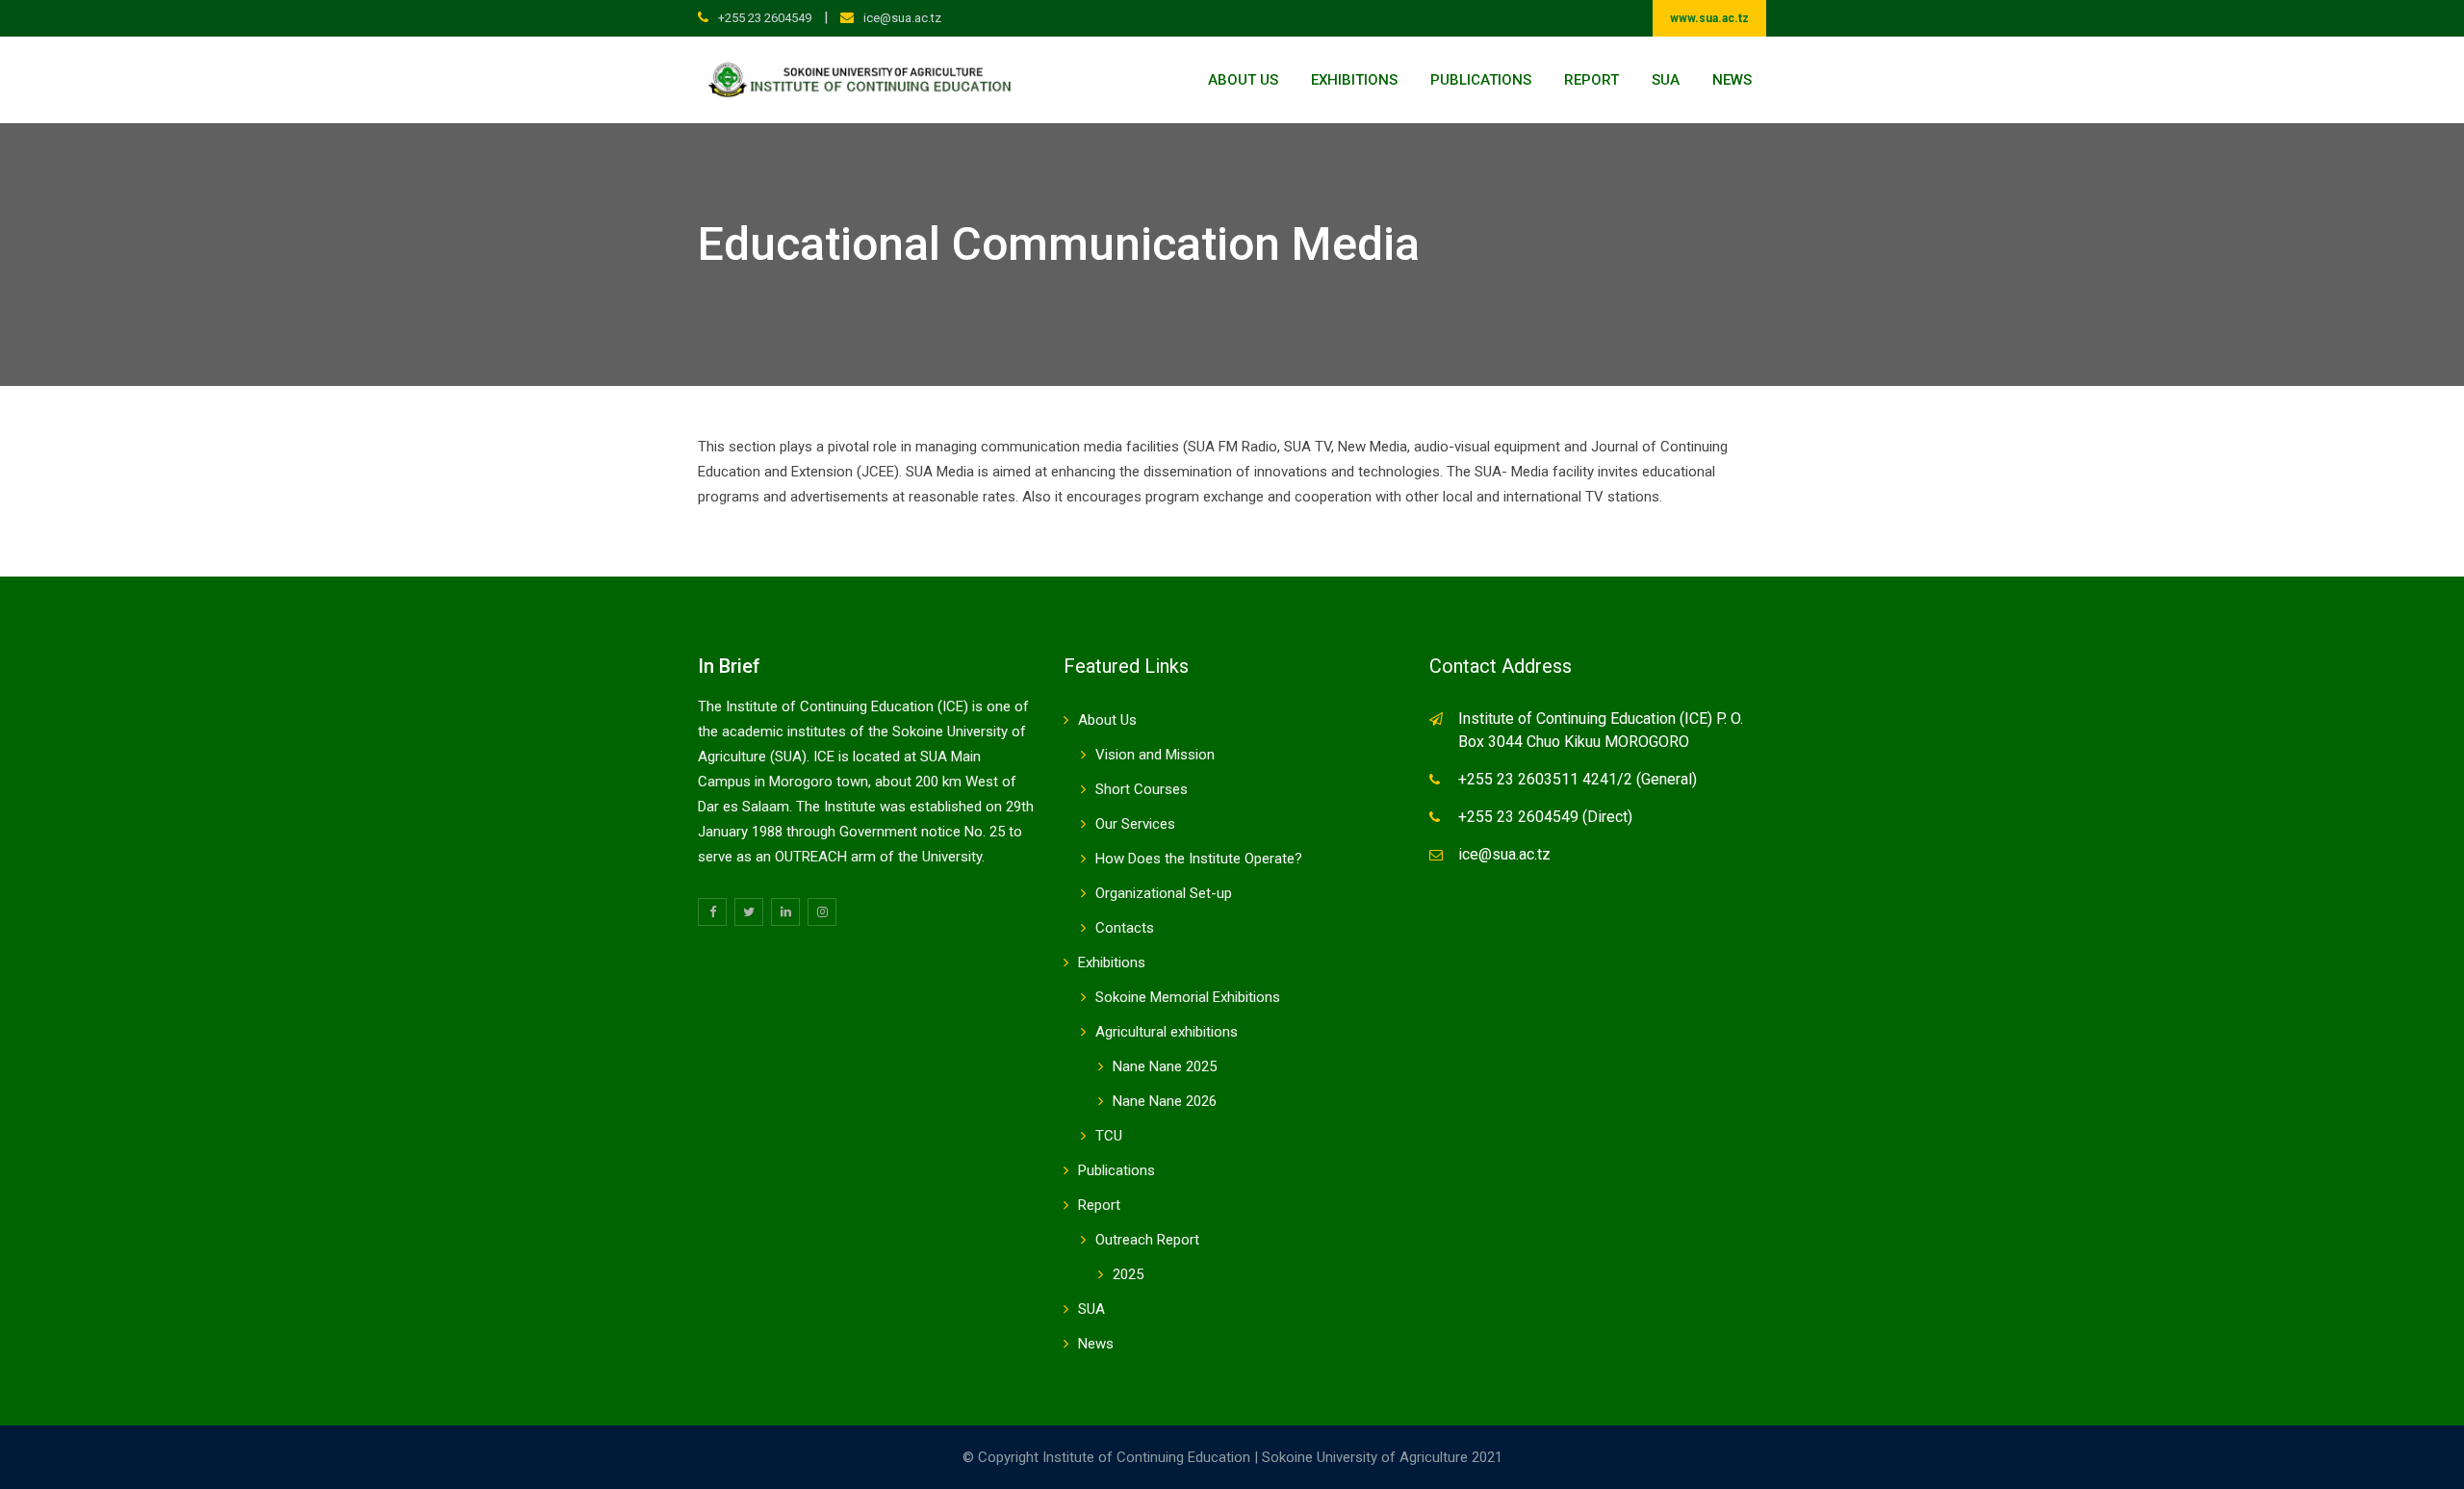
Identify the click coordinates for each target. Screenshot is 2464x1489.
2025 (1128, 1274)
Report (1591, 80)
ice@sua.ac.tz (902, 18)
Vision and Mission (1155, 755)
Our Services (1135, 824)
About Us (1243, 80)
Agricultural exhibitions (1167, 1032)
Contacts (1125, 928)
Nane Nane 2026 (1165, 1101)
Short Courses (1142, 789)
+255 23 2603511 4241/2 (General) (1578, 779)
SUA (1666, 80)
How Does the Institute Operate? (1199, 859)
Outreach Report (1147, 1240)
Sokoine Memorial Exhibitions (1188, 997)
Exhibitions (1354, 80)
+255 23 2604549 (765, 18)
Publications (1481, 80)
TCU (1109, 1136)
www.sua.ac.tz (1709, 18)
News (1732, 80)
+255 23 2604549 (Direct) (1545, 817)
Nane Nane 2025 (1165, 1066)
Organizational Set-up (1164, 893)
